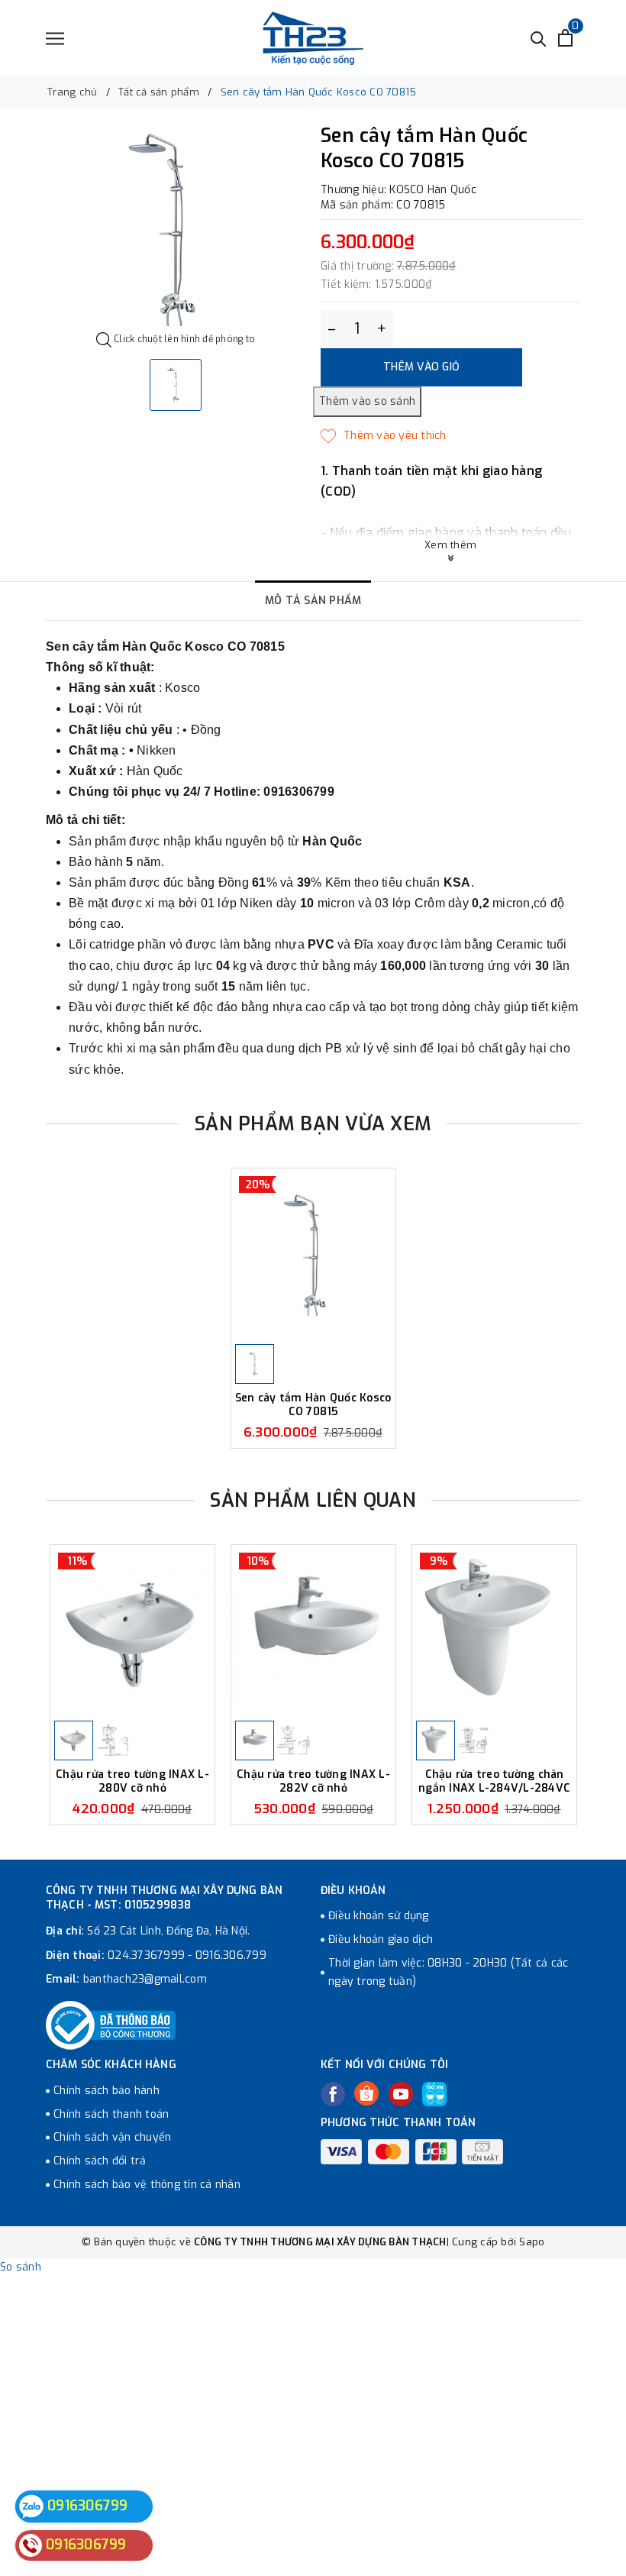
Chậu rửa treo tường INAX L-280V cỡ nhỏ (132, 1781)
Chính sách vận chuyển (112, 2137)
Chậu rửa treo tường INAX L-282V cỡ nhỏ (313, 1781)
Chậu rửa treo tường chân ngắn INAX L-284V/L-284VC (494, 1781)
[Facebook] (333, 2094)
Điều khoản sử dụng (379, 1916)
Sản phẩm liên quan (313, 1500)
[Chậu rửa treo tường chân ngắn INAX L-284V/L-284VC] (494, 1631)
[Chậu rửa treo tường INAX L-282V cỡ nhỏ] (313, 1631)
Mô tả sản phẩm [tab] (313, 601)
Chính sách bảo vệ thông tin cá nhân (147, 2185)
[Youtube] (401, 2094)
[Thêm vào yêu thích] (384, 436)
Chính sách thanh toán (111, 2114)
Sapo (532, 2242)
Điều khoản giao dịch (381, 1939)
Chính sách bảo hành (106, 2091)
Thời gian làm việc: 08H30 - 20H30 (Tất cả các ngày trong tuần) (448, 1972)
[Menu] (55, 39)
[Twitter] (366, 2093)
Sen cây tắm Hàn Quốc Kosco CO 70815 (313, 1405)
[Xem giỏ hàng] (565, 38)
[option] (176, 229)
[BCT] (111, 2025)
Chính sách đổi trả (100, 2161)
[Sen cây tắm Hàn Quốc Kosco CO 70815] (313, 1254)
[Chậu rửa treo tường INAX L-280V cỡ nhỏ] (132, 1631)
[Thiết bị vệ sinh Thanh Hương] (313, 38)
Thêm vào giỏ (421, 367)
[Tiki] (434, 2094)
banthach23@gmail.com (145, 1979)
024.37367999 (146, 1955)
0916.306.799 (231, 1955)
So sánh (21, 2267)
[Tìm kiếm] (539, 38)
